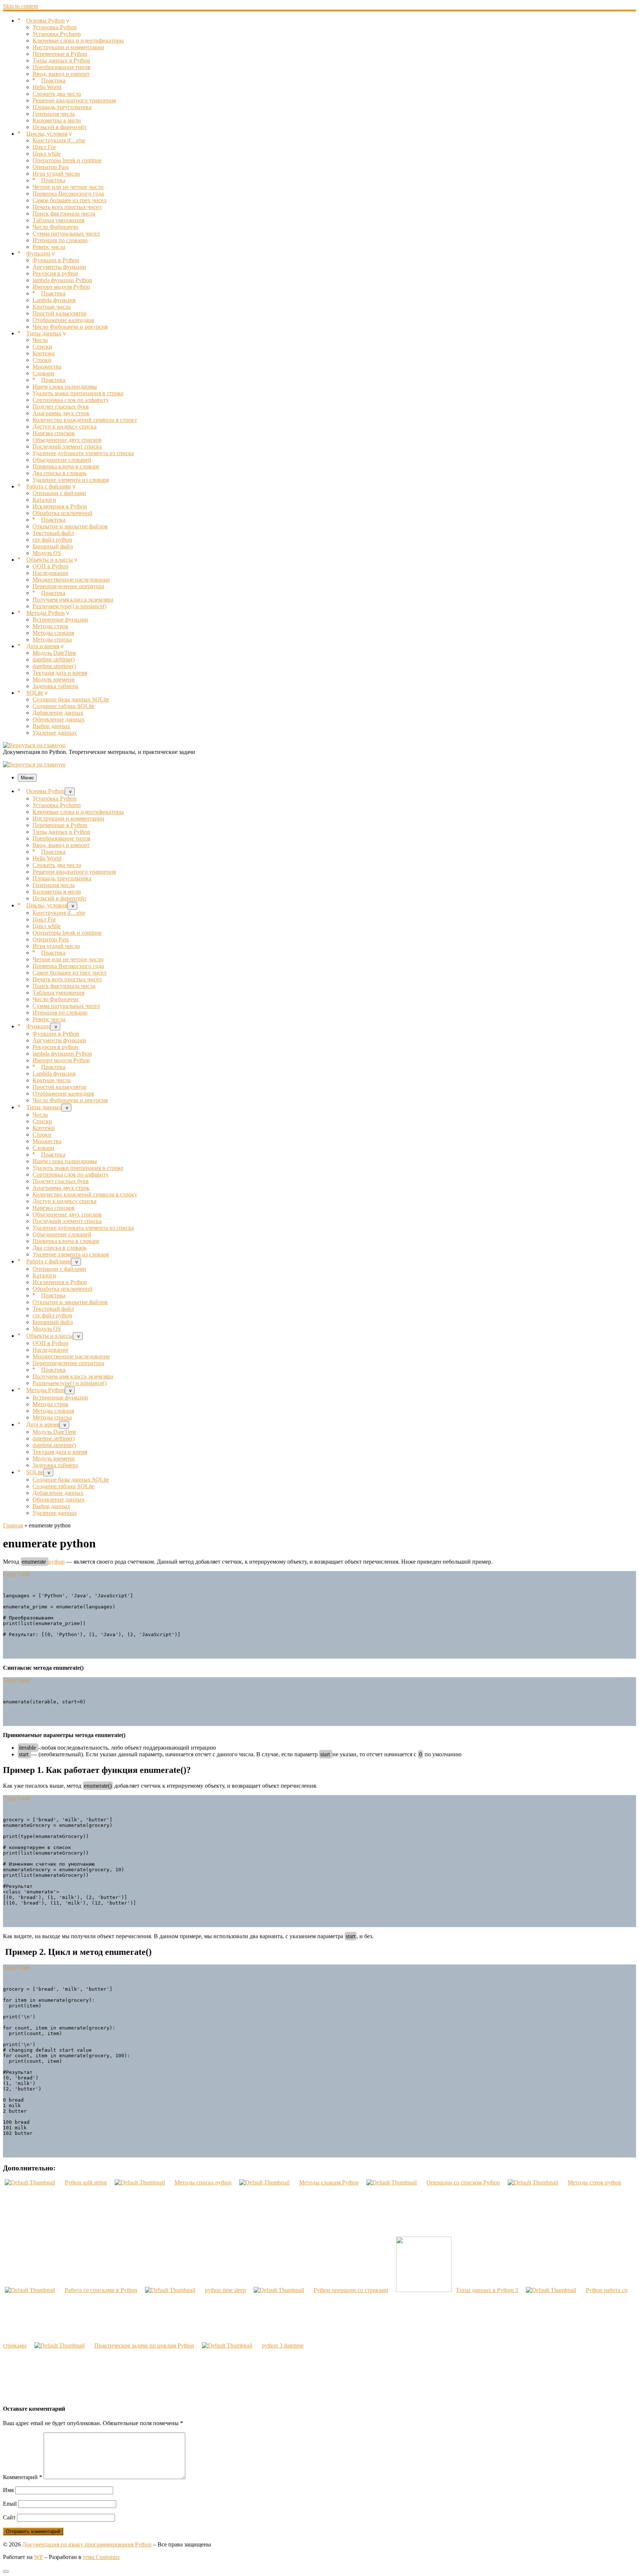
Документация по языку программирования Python (87, 2544)
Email (10, 2504)
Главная (13, 1525)
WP (38, 2557)
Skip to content (21, 6)
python (57, 1562)
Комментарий (23, 2477)
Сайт (9, 2517)
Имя (8, 2490)
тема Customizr (101, 2557)
